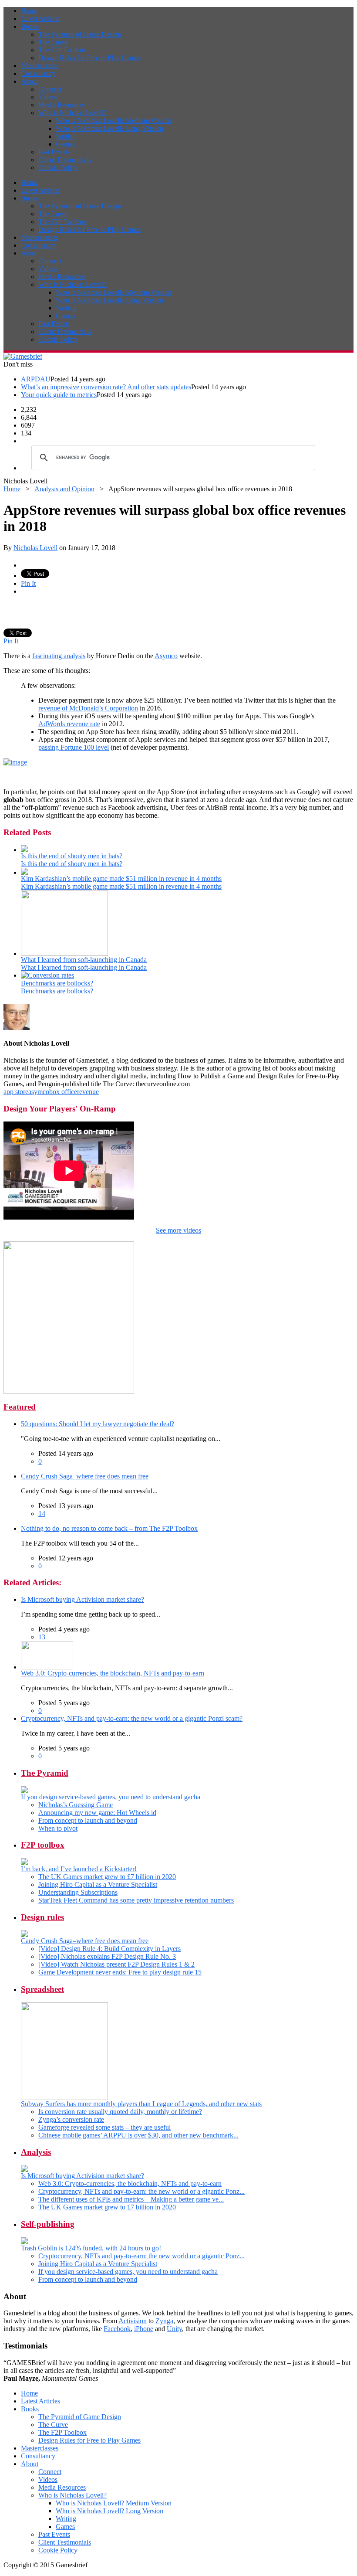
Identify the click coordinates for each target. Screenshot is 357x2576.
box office (63, 1092)
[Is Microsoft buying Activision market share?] (24, 2170)
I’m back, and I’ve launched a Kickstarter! (79, 1869)
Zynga (164, 2321)
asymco (39, 1092)
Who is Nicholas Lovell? (72, 113)
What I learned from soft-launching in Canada (84, 960)
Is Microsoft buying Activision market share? (83, 1599)
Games (65, 144)
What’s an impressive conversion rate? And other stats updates (106, 387)
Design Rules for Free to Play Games (89, 58)
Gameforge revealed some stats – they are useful (104, 2127)
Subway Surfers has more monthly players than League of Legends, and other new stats (141, 2104)
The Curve (53, 42)
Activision (133, 2321)
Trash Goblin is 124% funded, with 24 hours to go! (91, 2248)
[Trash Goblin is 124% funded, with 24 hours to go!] (24, 2242)
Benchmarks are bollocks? (57, 983)
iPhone (144, 2329)
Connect (50, 89)
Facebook (117, 2329)
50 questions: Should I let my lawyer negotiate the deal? (98, 1424)
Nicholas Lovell (35, 548)
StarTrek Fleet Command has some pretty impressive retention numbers (136, 1900)
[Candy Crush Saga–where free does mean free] (24, 1935)
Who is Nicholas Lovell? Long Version (109, 128)
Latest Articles (40, 19)
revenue (88, 1092)
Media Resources (62, 105)
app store (16, 1092)
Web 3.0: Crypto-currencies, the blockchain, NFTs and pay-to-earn (113, 1673)
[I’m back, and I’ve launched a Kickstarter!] (24, 1863)
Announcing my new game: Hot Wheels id (97, 1813)
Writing (66, 136)
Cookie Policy (58, 168)
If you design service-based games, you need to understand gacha (111, 1797)
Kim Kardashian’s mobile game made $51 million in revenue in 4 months (121, 878)
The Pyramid (45, 1773)
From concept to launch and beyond (88, 1820)
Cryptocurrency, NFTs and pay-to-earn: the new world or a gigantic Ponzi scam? (132, 1718)
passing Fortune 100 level (74, 747)
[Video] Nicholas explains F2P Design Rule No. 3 (107, 1956)
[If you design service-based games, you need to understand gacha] (24, 1791)
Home (29, 11)
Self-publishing (48, 2224)
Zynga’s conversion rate (71, 2119)
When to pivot (58, 1828)
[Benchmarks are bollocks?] (47, 975)
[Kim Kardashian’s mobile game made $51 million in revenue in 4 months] (24, 872)
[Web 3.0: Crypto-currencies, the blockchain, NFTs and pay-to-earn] (47, 1667)
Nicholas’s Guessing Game (76, 1805)
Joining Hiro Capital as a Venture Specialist (98, 1884)
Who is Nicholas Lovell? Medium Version (114, 121)
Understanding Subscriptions (78, 1892)
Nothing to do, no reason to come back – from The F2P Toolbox (109, 1528)
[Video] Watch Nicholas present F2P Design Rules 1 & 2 (116, 1964)
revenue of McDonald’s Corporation (88, 708)
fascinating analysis (59, 656)
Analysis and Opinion (64, 489)
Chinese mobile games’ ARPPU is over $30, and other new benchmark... (138, 2135)
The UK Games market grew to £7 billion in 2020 (107, 1877)
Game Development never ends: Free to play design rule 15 (120, 1972)
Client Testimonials (65, 160)
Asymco (166, 656)
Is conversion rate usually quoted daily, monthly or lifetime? (120, 2112)
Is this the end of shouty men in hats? (72, 856)
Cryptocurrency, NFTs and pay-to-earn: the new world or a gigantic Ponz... (141, 2191)
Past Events (54, 152)
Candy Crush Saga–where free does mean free (85, 1476)
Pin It (28, 583)
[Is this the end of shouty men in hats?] (24, 850)
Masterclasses (40, 66)
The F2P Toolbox (62, 50)
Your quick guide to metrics (59, 395)
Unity (174, 2329)
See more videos (178, 1230)
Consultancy (38, 73)
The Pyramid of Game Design (80, 34)
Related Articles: (32, 1582)
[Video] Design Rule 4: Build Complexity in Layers (109, 1949)
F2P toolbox (43, 1845)
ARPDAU (36, 379)
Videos (48, 97)
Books (30, 26)
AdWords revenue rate (69, 724)
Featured (20, 1407)
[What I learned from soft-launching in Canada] (64, 953)
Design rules (42, 1917)
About (30, 81)
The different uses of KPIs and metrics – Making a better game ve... (131, 2199)
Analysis (36, 2152)
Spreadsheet (42, 1989)
